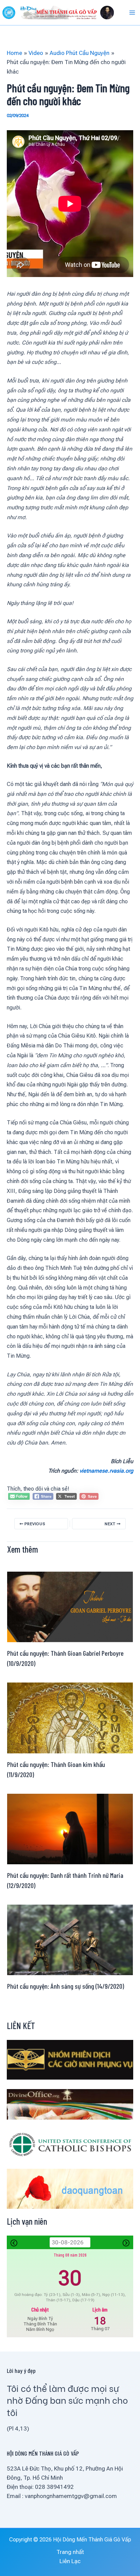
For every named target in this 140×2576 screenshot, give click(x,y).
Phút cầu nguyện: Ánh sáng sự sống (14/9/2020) (66, 1986)
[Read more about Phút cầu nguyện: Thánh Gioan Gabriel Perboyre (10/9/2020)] (70, 1607)
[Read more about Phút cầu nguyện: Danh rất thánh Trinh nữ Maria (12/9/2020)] (70, 1828)
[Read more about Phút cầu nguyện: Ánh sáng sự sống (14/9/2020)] (70, 1939)
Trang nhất (70, 2552)
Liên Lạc (70, 2561)
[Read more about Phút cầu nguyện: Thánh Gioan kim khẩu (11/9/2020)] (70, 1717)
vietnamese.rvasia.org (106, 1471)
